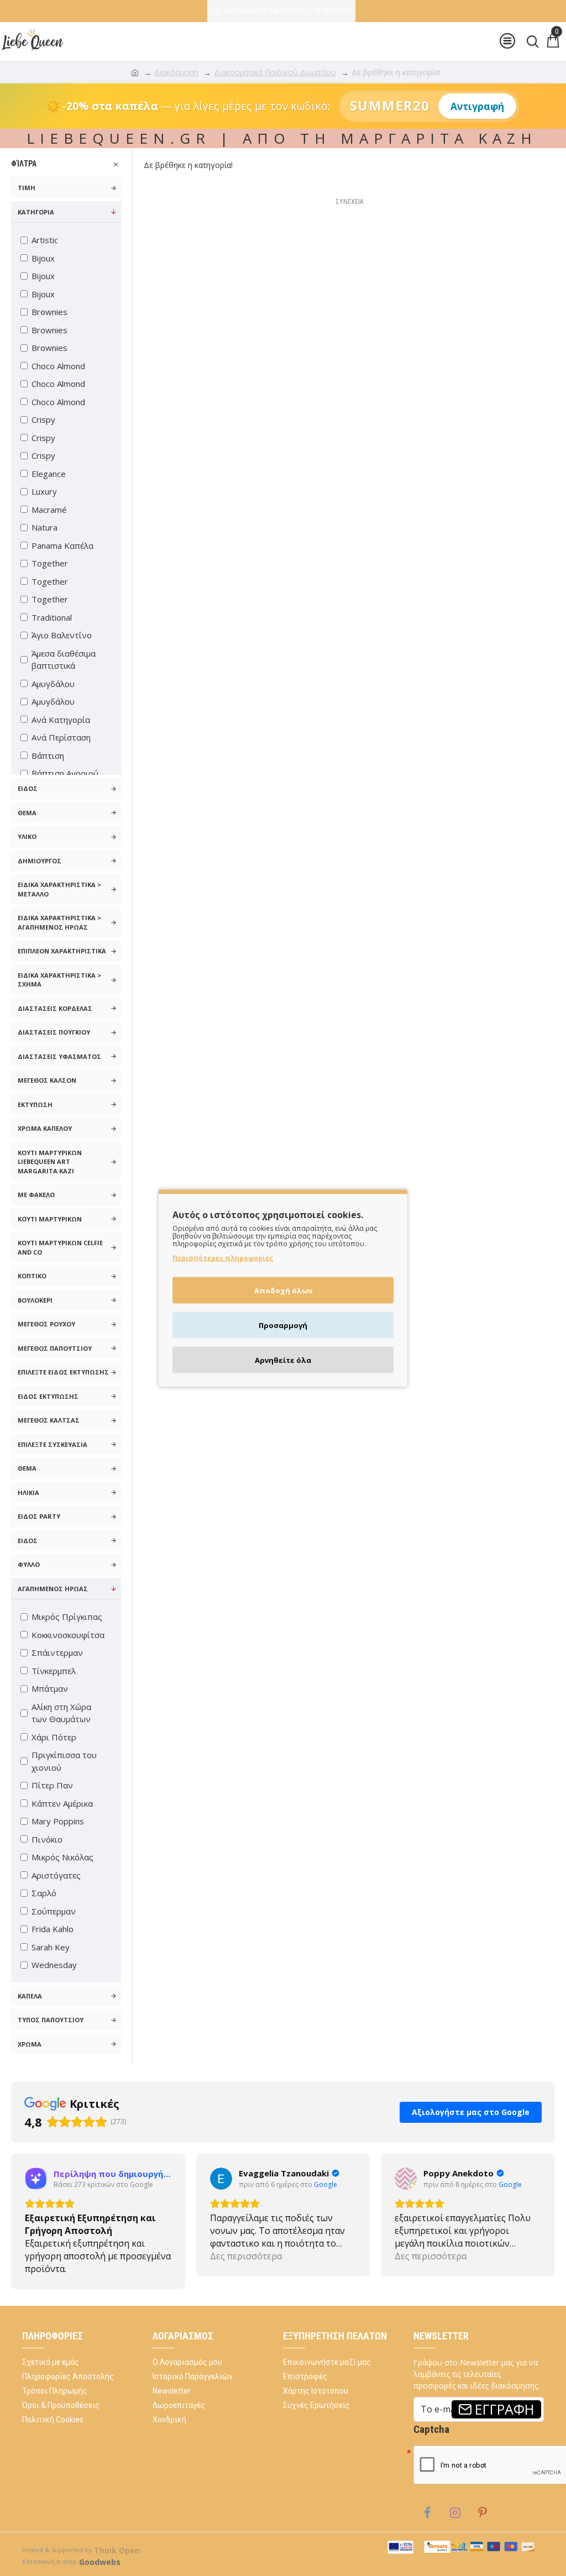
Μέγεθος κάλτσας (49, 1420)
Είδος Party (39, 1516)
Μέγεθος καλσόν (47, 1080)
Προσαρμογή (283, 1325)
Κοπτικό (32, 1276)
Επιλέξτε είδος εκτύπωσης (63, 1372)
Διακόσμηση (176, 72)
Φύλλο (29, 1564)
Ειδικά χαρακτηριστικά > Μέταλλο (59, 889)
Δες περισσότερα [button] (61, 2269)
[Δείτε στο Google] (36, 2191)
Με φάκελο (36, 1195)
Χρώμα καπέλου (45, 1128)
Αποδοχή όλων (283, 1290)
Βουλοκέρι (35, 1300)
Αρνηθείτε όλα (283, 1360)
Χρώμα (30, 2044)
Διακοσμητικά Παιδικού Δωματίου (275, 72)
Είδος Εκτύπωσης (48, 1396)
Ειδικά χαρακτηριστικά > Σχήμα (59, 980)
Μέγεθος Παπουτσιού (55, 1348)
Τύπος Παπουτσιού (51, 2020)
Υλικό (27, 836)
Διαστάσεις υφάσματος (59, 1056)
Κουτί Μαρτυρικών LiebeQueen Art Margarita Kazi (50, 1162)
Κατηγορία (36, 212)
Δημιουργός (40, 861)
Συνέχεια (349, 202)
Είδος (28, 788)
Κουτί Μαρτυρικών (50, 1219)
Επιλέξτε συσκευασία (53, 1444)
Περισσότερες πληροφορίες (223, 1258)
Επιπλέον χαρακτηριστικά (62, 951)
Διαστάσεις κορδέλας (55, 1008)
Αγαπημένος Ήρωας (53, 1589)
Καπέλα (30, 1996)
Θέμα (27, 813)
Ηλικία (28, 1492)
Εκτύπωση (35, 1105)
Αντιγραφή (477, 106)
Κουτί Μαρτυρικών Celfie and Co (60, 1247)
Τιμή (27, 188)
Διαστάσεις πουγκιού (54, 1032)
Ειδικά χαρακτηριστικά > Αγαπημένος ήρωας (59, 922)
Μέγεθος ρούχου (46, 1324)
